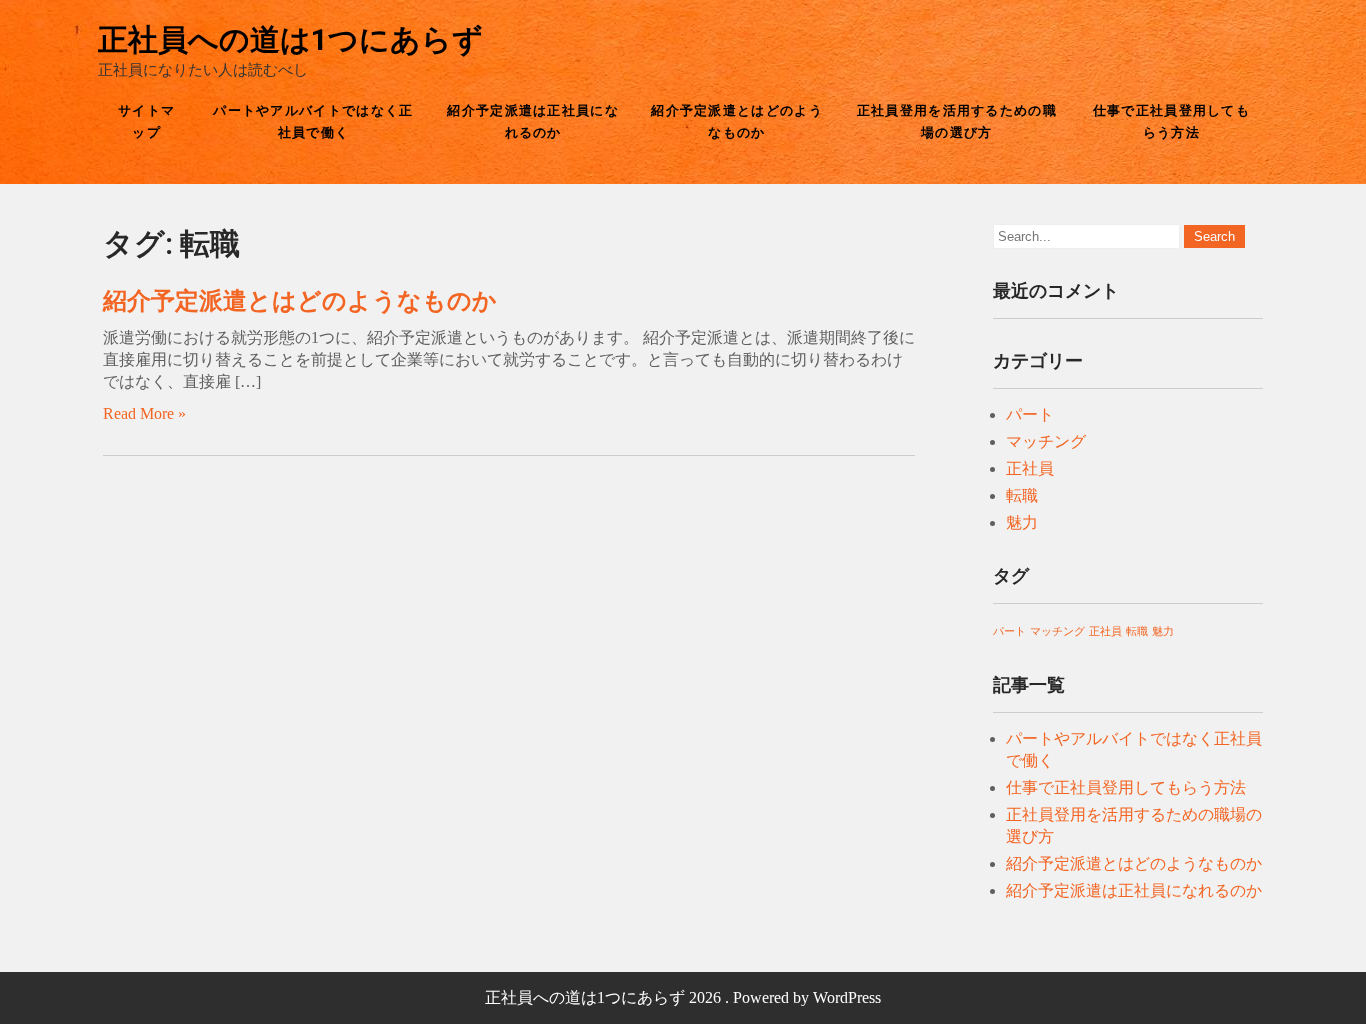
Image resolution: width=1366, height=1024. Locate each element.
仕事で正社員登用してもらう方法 (1171, 121)
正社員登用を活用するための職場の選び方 (957, 121)
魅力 (1022, 522)
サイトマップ (146, 121)
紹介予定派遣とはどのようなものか (737, 121)
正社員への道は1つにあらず (290, 39)
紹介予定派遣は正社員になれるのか (533, 121)
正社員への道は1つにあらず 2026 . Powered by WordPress (683, 997)
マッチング (1046, 441)
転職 (1022, 495)
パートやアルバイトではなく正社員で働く (313, 121)
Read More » (144, 413)
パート (1030, 414)
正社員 (1030, 468)
